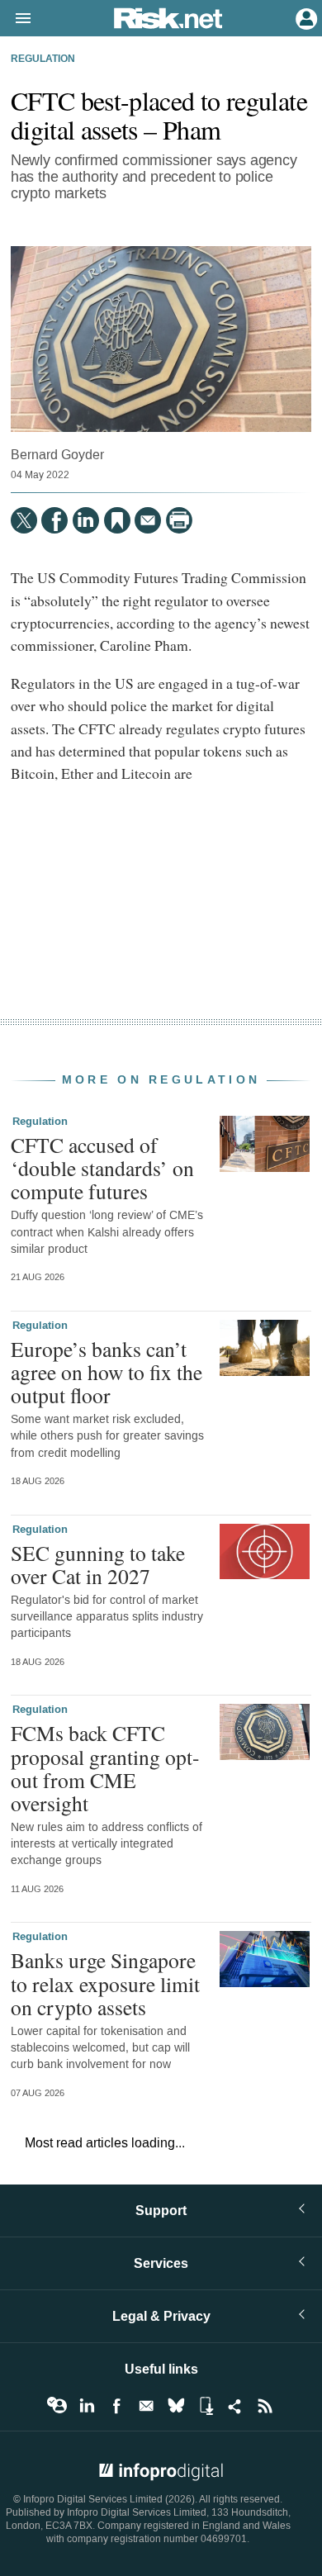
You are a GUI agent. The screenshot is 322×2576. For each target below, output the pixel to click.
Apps (206, 2406)
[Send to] (148, 520)
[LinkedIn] (86, 520)
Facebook (116, 2406)
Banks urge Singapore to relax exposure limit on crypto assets (105, 1983)
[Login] (305, 17)
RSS (265, 2406)
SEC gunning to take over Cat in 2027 (98, 1564)
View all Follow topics (57, 2406)
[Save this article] (117, 520)
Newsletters (146, 2406)
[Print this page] (179, 520)
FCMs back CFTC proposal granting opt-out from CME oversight (105, 1768)
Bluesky (176, 2406)
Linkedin (87, 2406)
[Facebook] (54, 520)
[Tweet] (24, 520)
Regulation (43, 59)
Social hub (235, 2406)
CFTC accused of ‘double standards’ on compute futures (102, 1168)
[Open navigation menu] (16, 19)
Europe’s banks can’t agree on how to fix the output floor (107, 1372)
